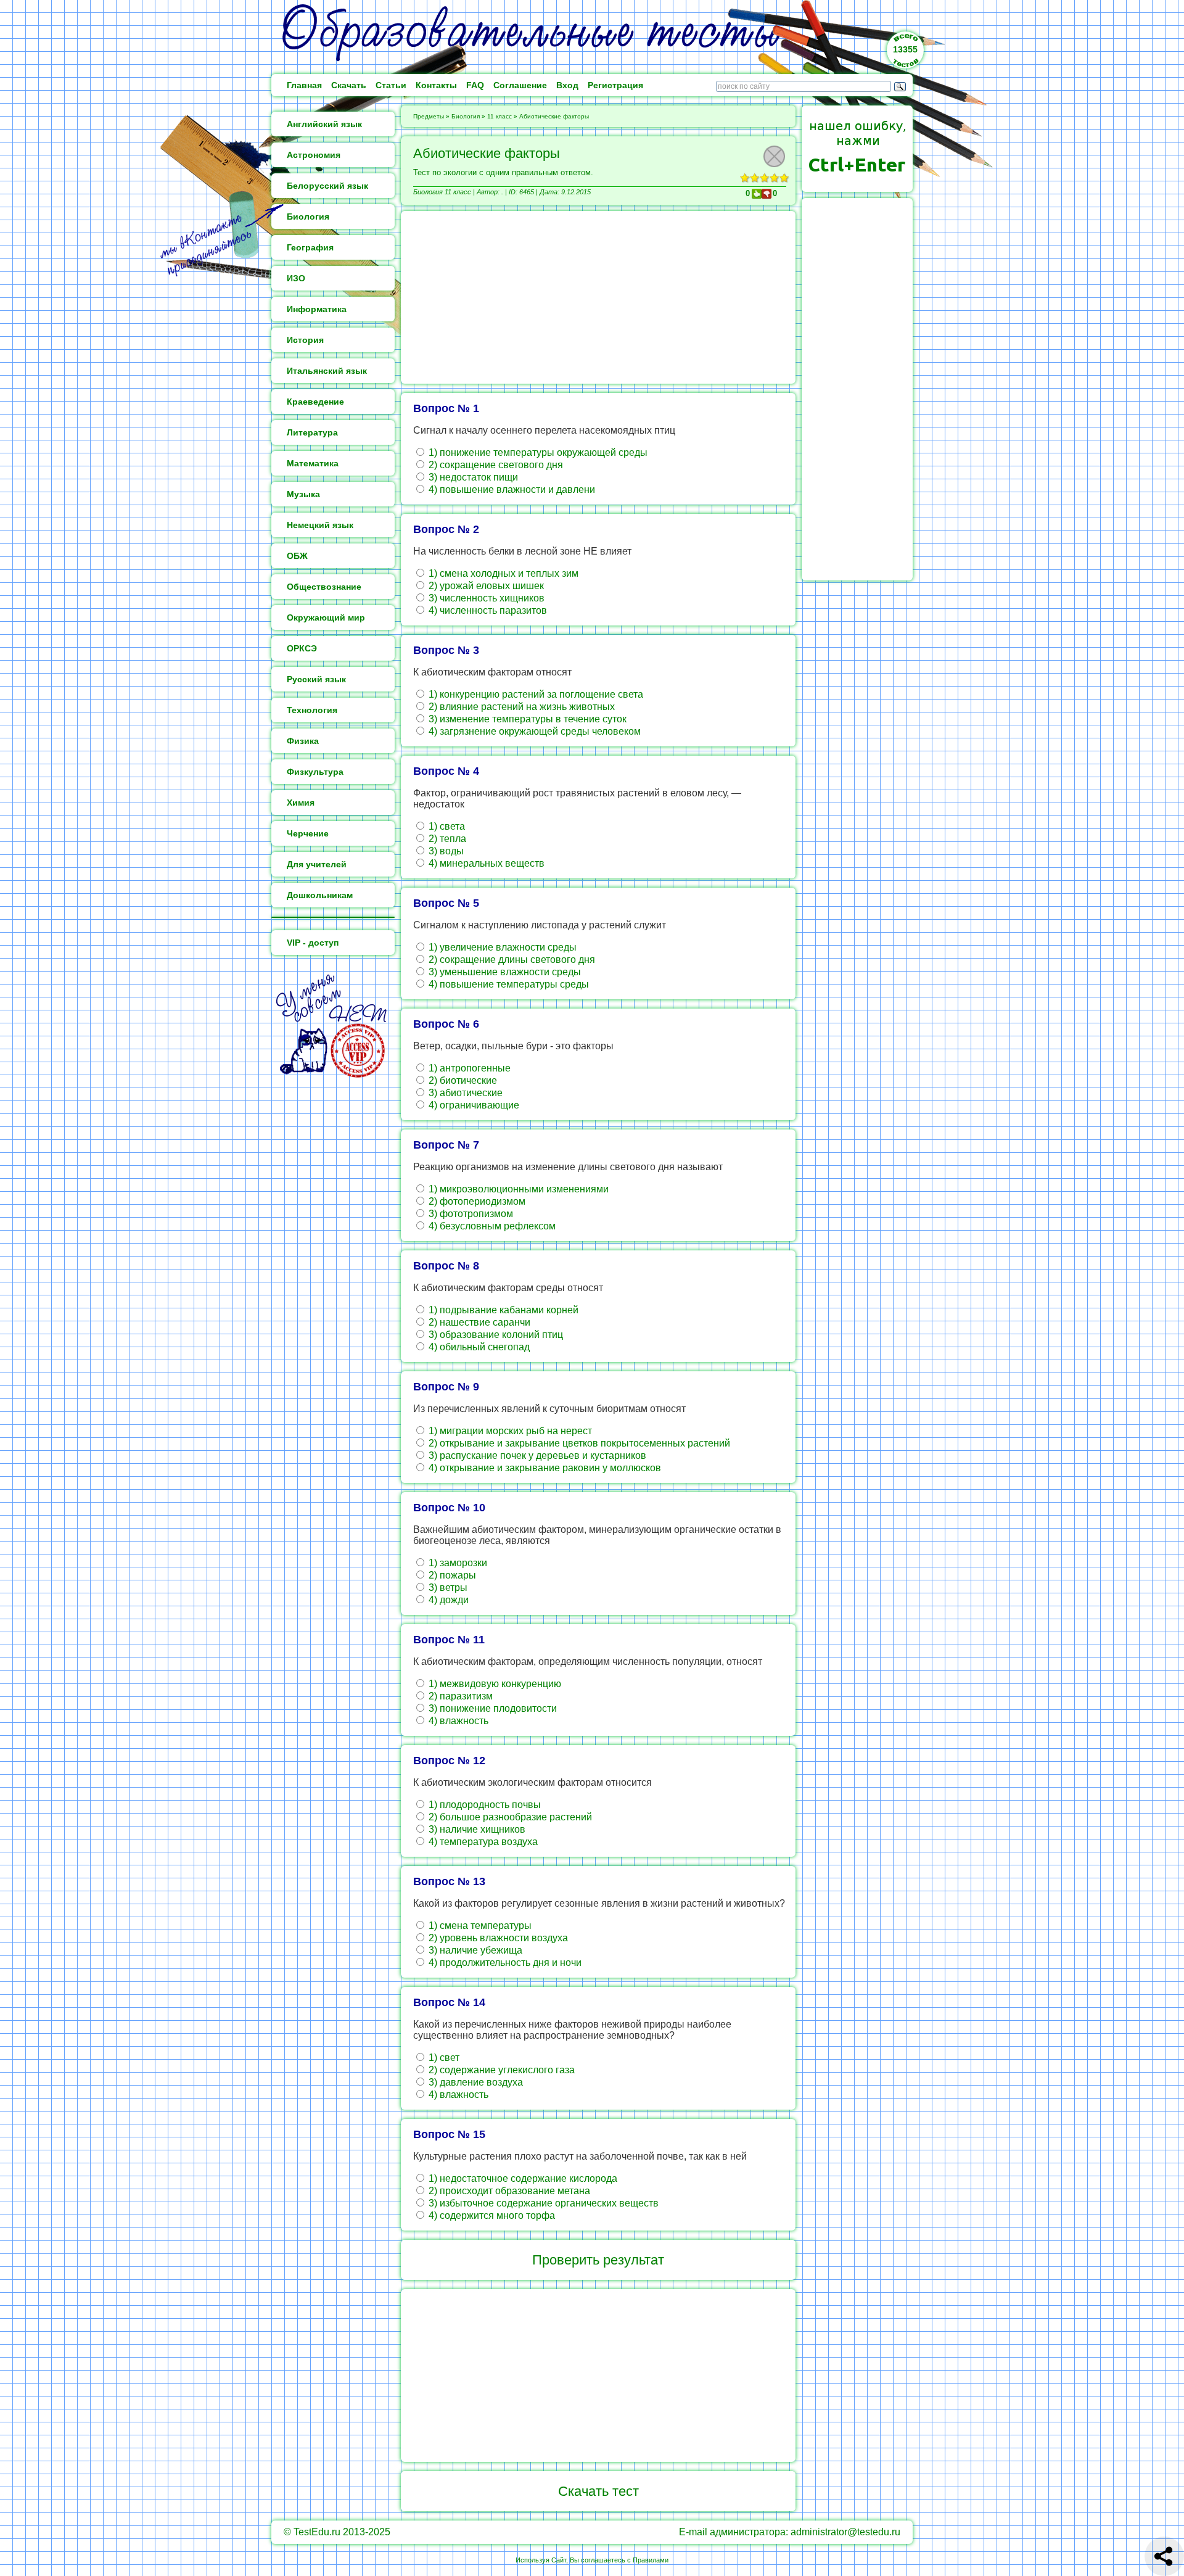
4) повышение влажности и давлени (511, 489)
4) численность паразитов (487, 610)
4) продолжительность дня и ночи (504, 1963)
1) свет (443, 2058)
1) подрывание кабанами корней (502, 1310)
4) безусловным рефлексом (491, 1226)
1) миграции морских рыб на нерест (509, 1431)
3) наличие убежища (474, 1950)
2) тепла (446, 839)
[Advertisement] (598, 297)
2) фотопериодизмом (476, 1201)
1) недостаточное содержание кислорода (522, 2178)
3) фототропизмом (470, 1214)
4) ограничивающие (473, 1105)
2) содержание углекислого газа (500, 2070)
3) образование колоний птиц (495, 1335)
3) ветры (447, 1587)
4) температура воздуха (482, 1842)
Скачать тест (598, 2491)
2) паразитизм (459, 1696)
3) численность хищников (485, 598)
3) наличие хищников (476, 1829)
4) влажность (457, 1721)
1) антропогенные (468, 1068)
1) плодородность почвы (483, 1805)
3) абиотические (464, 1093)
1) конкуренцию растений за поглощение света (535, 694)
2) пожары (451, 1575)
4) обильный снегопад (478, 1347)
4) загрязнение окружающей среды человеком (533, 731)
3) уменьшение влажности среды (504, 972)
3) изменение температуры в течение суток (526, 719)
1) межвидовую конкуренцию (494, 1684)
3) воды (445, 851)
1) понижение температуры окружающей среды (537, 452)
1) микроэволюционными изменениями (517, 1189)
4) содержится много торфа (491, 2215)
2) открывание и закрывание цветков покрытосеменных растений (578, 1443)
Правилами (651, 2560)
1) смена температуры (479, 1926)
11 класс (499, 116)
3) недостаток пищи (472, 477)
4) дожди (447, 1600)
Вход (567, 85)
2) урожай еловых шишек (485, 586)
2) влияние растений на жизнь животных (520, 707)
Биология (466, 116)
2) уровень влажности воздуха (497, 1938)
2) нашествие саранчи (478, 1322)
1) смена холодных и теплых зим (502, 573)
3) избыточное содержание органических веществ (542, 2203)
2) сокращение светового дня (495, 465)
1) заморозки (457, 1563)
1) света (446, 826)
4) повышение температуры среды (508, 984)
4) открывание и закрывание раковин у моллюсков (544, 1468)
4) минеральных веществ (485, 863)
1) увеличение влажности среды (501, 947)
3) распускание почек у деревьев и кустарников (536, 1455)
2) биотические (462, 1080)
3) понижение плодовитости (491, 1708)
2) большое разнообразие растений (509, 1817)
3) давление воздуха (475, 2082)
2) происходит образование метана (508, 2191)
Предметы (429, 116)
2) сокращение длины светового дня (511, 960)
